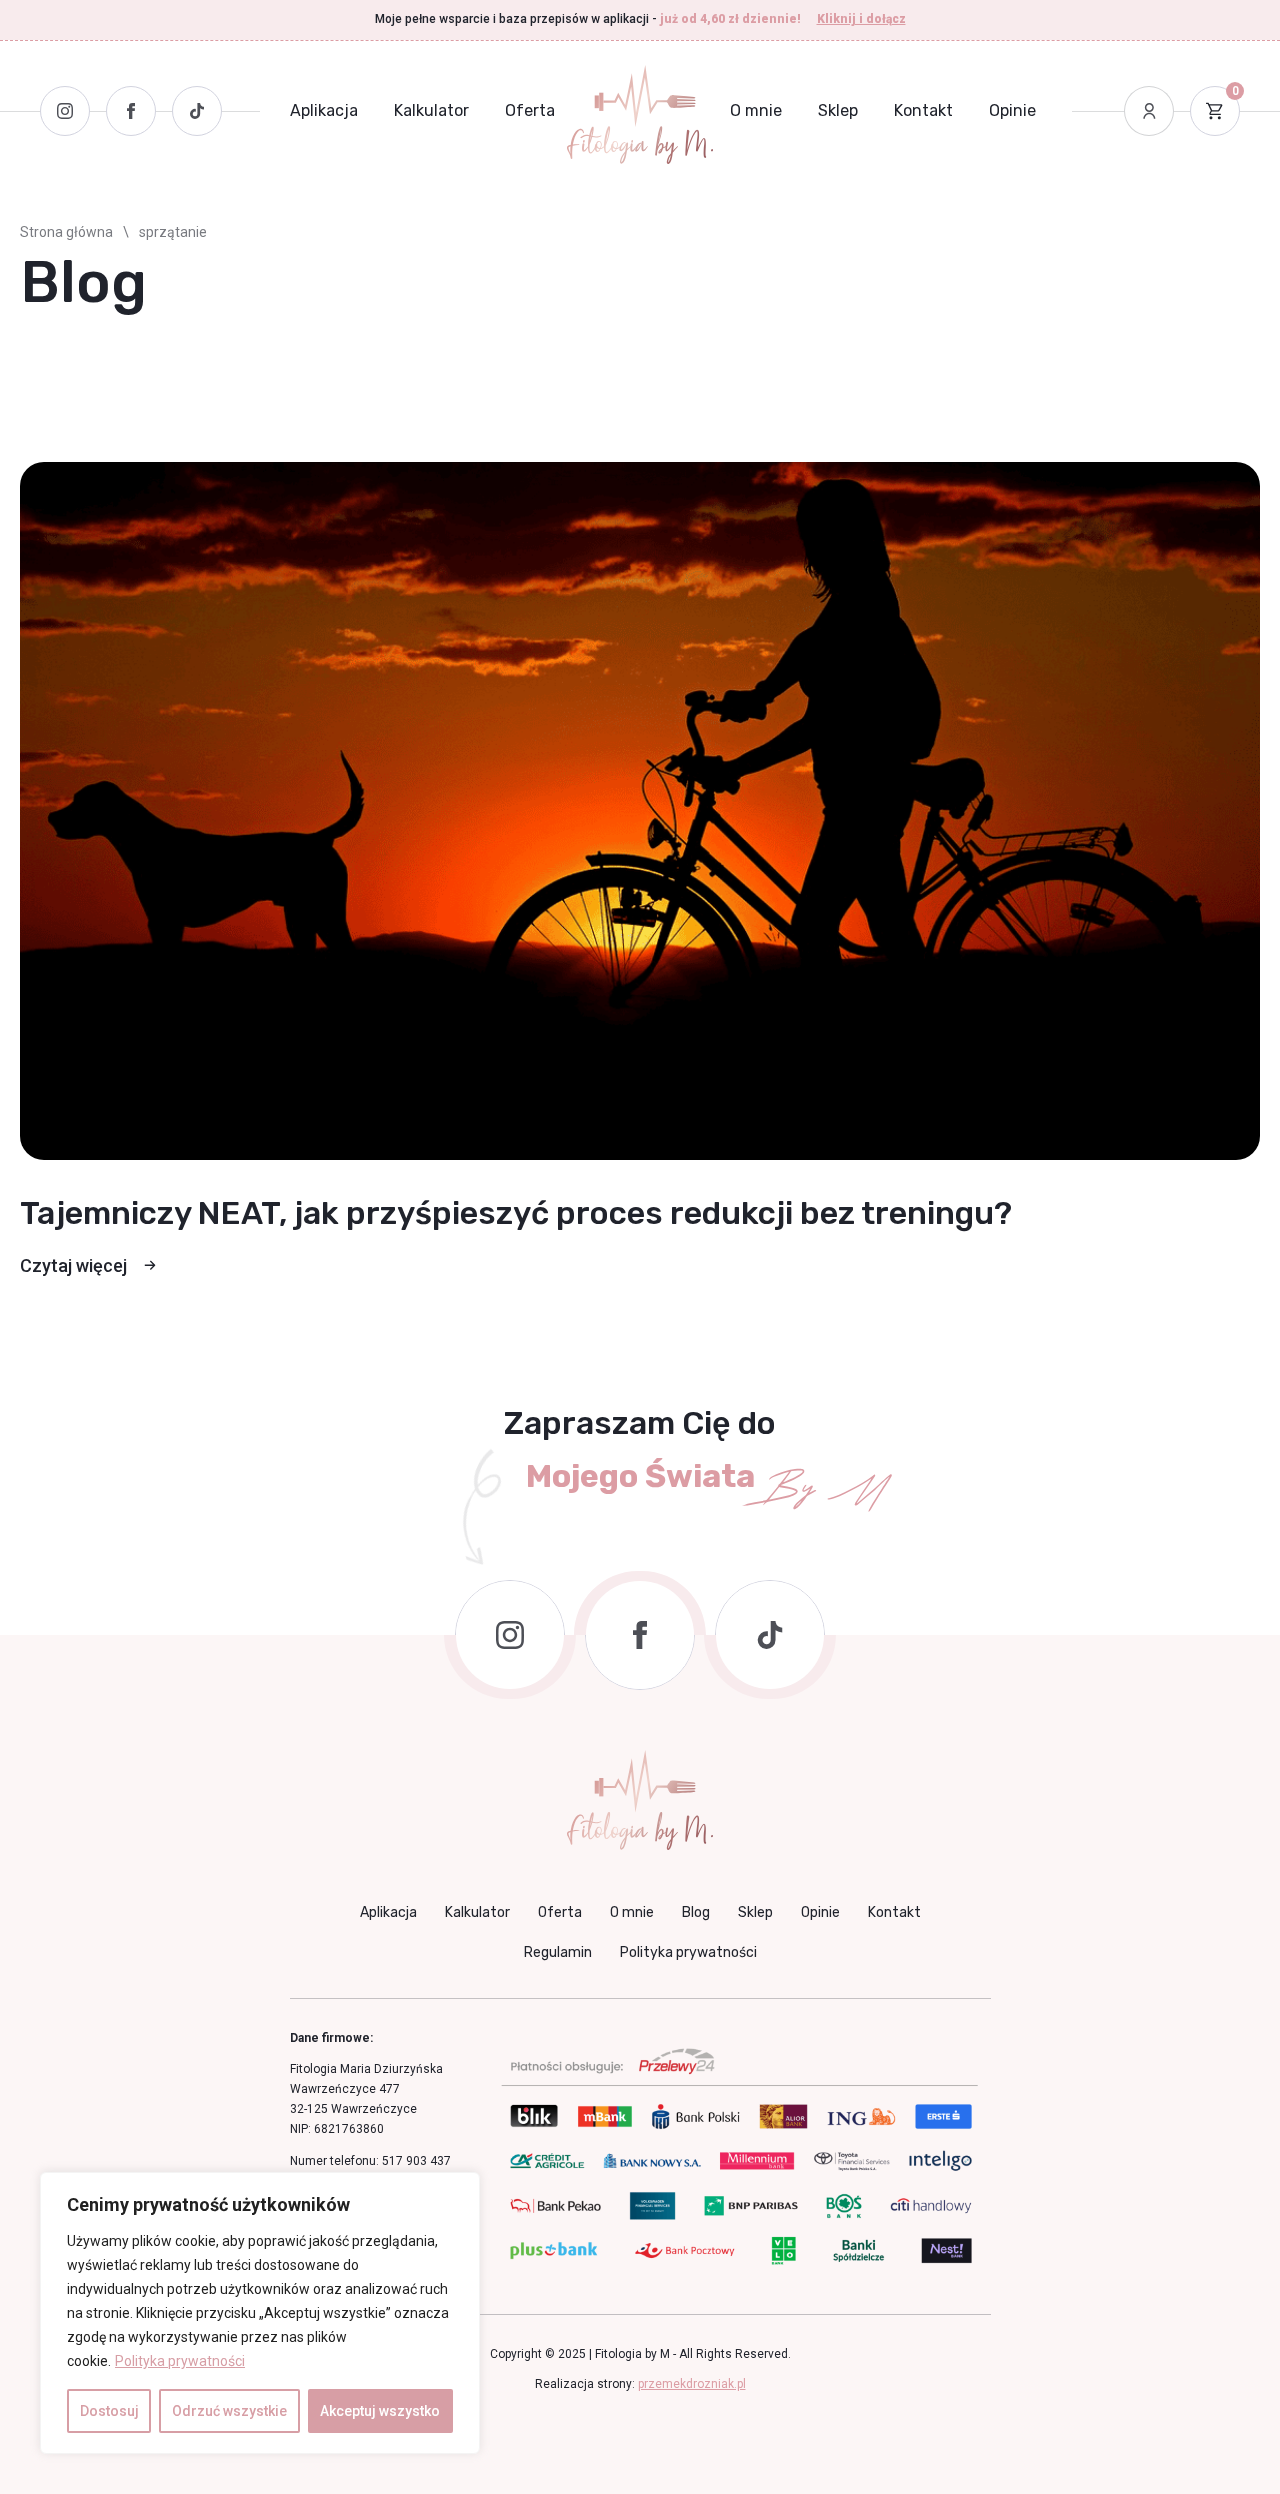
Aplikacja (324, 110)
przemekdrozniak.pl (692, 2384)
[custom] (770, 1635)
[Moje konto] (1149, 111)
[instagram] (510, 1635)
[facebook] (640, 1635)
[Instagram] (65, 111)
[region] (260, 2313)
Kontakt (923, 110)
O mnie (756, 110)
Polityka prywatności (180, 2361)
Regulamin (558, 1952)
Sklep (838, 110)
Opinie (1012, 110)
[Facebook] (131, 111)
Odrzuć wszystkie (229, 2411)
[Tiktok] (197, 111)
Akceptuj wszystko (380, 2411)
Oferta (530, 110)
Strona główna (66, 232)
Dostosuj (109, 2411)
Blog (696, 1912)
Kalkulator (431, 110)
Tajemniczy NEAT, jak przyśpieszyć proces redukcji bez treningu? (516, 1213)
